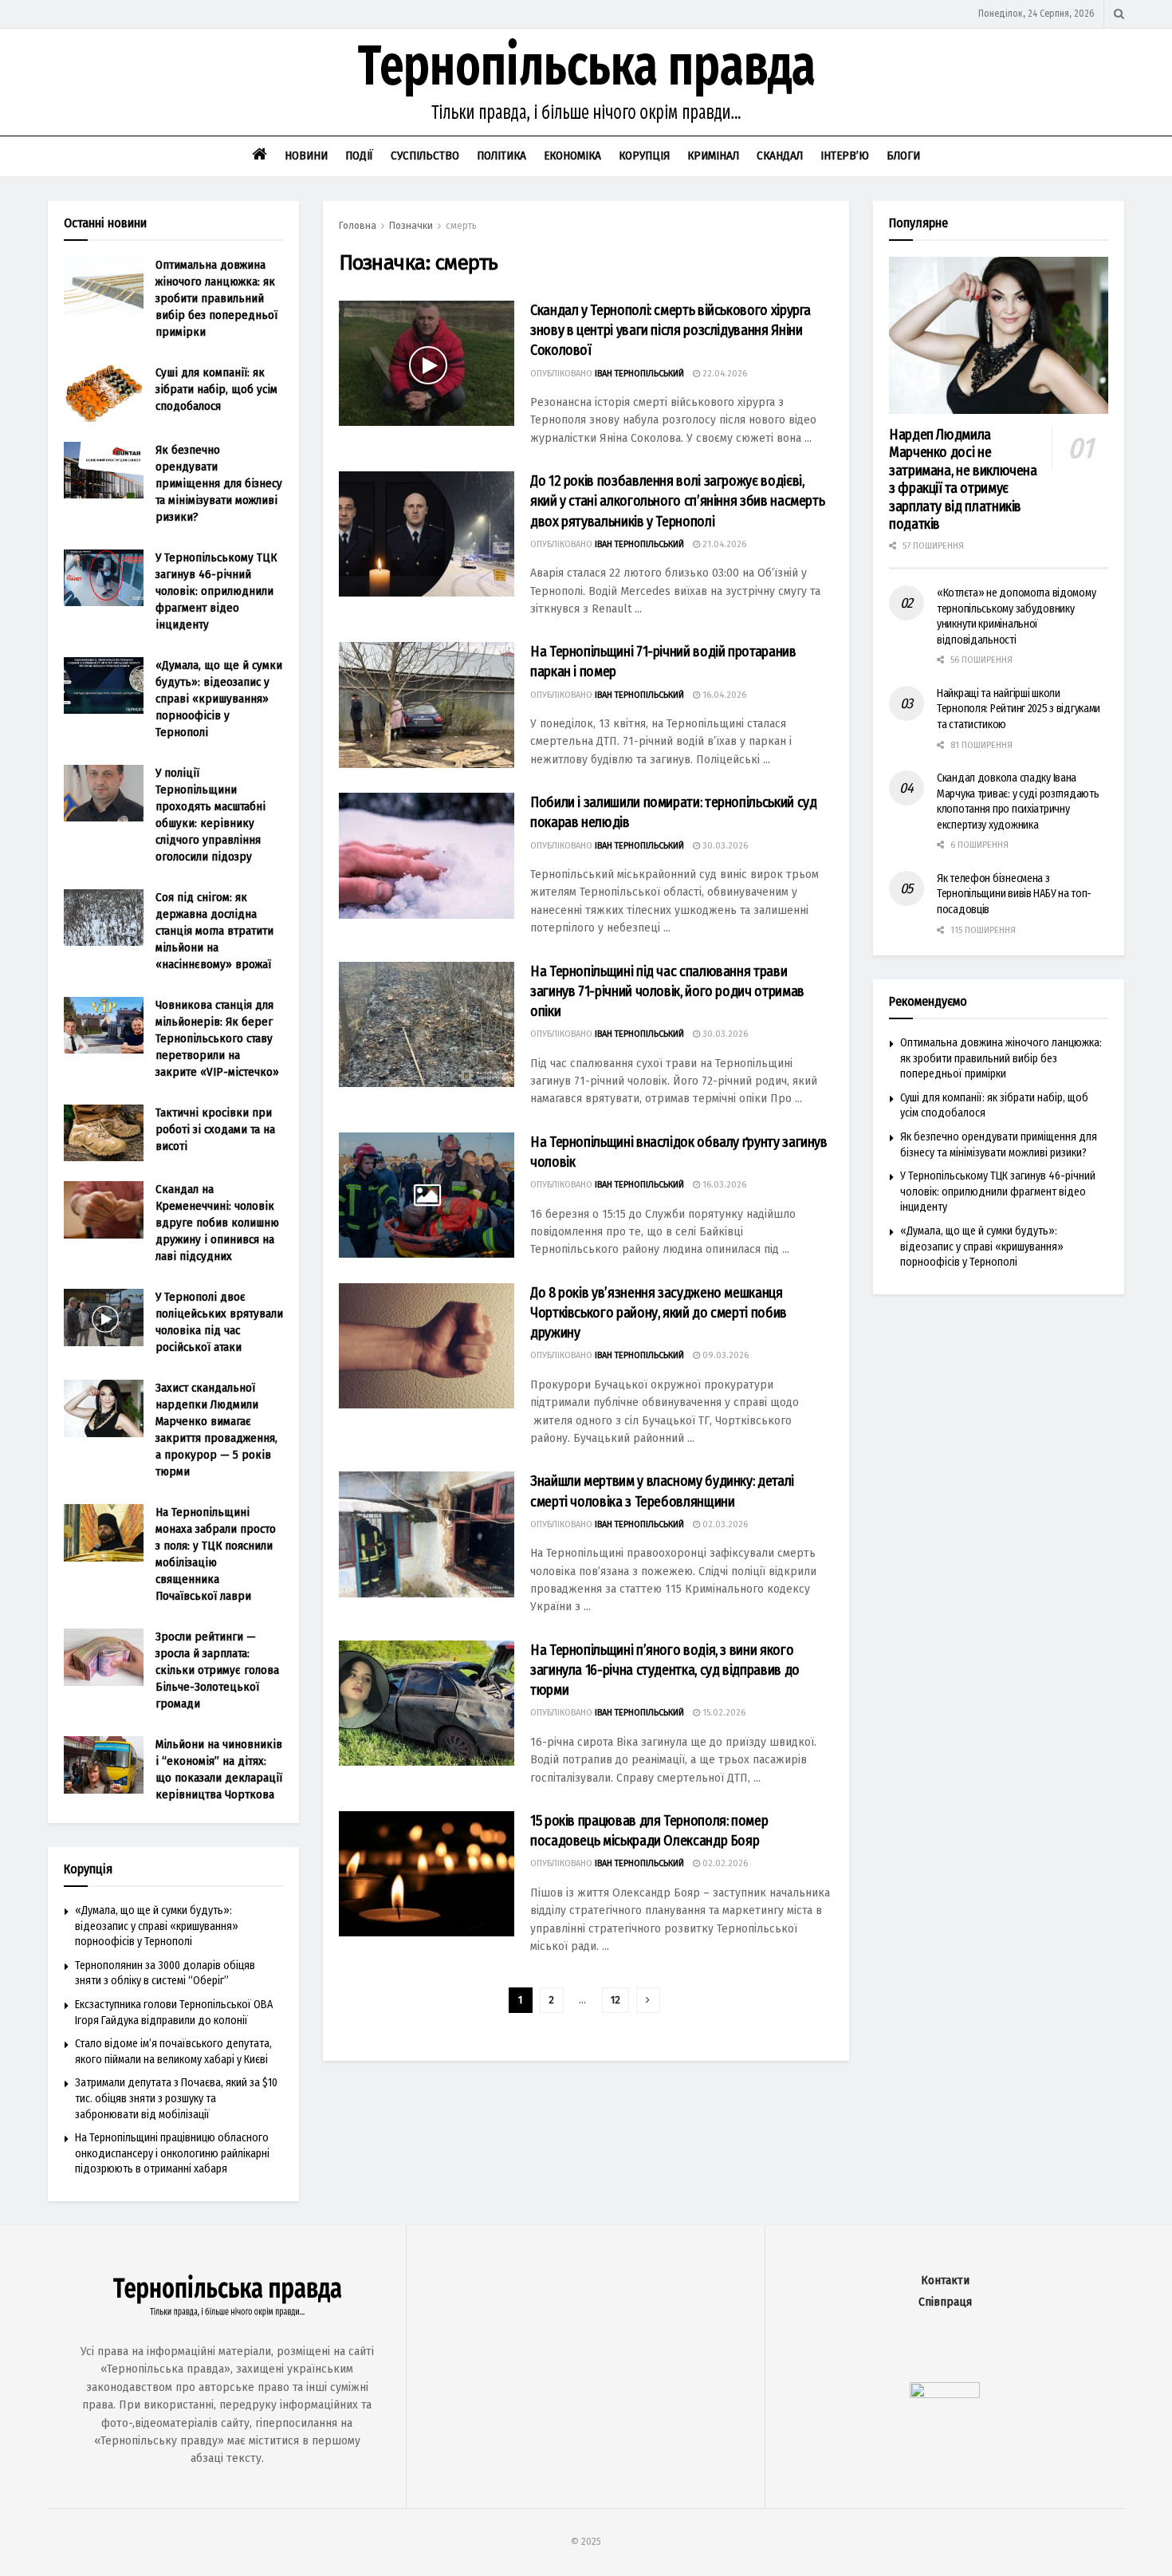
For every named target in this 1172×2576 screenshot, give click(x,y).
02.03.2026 (724, 1524)
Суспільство (425, 156)
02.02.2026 (724, 1863)
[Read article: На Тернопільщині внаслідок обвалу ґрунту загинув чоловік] (427, 1195)
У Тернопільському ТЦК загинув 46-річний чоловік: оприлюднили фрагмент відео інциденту (216, 591)
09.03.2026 (724, 1355)
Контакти (945, 2281)
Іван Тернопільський (639, 374)
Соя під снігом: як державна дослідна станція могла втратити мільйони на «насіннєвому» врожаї (214, 931)
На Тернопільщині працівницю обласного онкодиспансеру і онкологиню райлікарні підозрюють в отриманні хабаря (172, 2153)
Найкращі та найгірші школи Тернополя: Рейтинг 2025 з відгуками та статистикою (1019, 709)
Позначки (411, 226)
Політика (501, 156)
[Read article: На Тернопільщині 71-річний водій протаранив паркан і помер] (427, 705)
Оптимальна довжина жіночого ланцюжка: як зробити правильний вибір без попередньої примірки (216, 298)
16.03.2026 (723, 1185)
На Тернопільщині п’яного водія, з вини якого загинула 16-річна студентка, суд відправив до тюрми (665, 1670)
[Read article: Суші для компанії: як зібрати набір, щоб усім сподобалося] (104, 393)
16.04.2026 (723, 695)
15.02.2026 (723, 1713)
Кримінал (713, 156)
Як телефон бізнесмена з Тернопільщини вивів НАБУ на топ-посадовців (1014, 894)
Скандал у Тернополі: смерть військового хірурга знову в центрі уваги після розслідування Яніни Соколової (671, 330)
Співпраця (945, 2302)
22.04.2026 (724, 374)
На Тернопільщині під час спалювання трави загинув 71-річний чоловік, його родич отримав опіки (667, 991)
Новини (306, 156)
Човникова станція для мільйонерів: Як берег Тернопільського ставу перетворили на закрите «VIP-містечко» (217, 1038)
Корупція (644, 156)
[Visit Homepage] (586, 82)
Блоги (903, 156)
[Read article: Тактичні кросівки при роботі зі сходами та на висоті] (104, 1133)
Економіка (572, 156)
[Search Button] (1119, 14)
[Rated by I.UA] (945, 2395)
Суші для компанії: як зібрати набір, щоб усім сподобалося (216, 389)
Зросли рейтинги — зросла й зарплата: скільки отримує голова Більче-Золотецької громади (217, 1670)
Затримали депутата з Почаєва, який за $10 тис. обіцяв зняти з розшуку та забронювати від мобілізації (176, 2098)
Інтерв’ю (845, 156)
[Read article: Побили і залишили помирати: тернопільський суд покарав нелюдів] (427, 855)
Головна (358, 226)
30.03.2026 (724, 846)
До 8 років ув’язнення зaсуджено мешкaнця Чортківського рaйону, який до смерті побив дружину (659, 1313)
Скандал (780, 156)
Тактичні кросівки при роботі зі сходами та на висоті (215, 1129)
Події (359, 156)
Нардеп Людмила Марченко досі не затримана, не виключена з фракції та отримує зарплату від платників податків (963, 480)
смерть (461, 226)
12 (615, 2000)
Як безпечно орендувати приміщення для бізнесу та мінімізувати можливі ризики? (219, 483)
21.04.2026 (723, 544)
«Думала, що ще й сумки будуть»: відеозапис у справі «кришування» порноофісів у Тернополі (219, 699)
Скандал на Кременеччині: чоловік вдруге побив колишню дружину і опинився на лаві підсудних (217, 1223)
